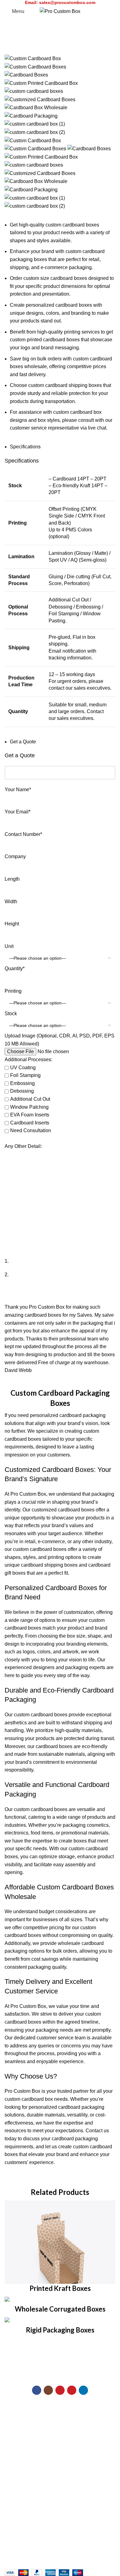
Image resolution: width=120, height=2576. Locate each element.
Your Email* (18, 812)
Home (10, 51)
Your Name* (18, 789)
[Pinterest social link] (72, 2390)
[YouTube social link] (60, 2390)
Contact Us (17, 2447)
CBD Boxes (18, 2424)
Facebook (16, 2522)
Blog (10, 2436)
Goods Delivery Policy (29, 2490)
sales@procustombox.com (67, 2)
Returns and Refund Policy (34, 2479)
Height (12, 924)
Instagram (15, 2545)
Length (12, 879)
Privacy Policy (20, 2467)
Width (11, 902)
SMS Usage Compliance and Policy (44, 2502)
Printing (13, 991)
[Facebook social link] (37, 2390)
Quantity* (15, 968)
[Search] (115, 11)
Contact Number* (23, 834)
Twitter (12, 2533)
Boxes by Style (21, 2413)
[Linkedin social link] (83, 2390)
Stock (11, 1014)
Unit (9, 946)
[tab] (25, 447)
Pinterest (14, 2556)
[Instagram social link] (48, 2390)
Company (15, 856)
